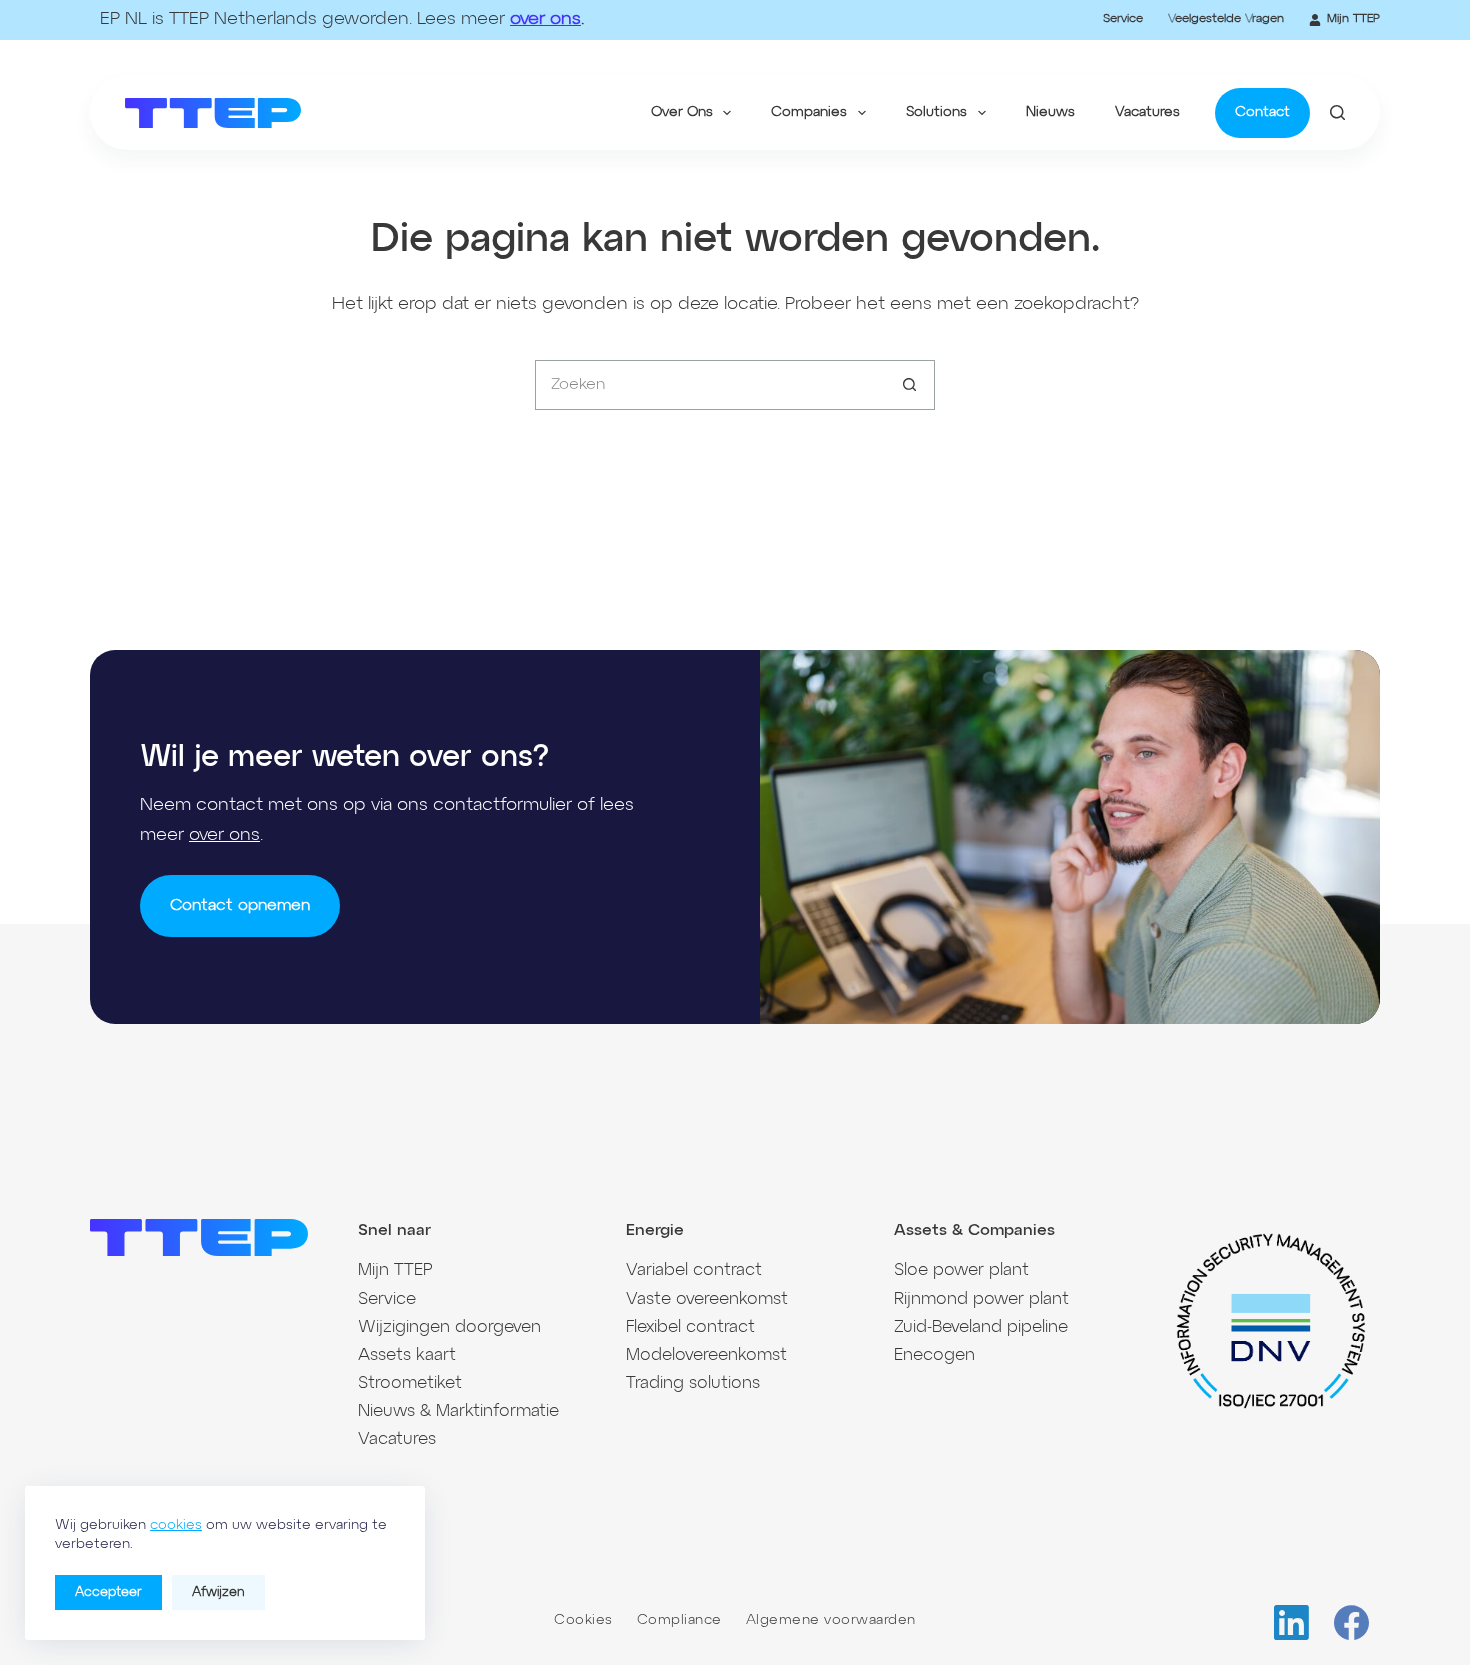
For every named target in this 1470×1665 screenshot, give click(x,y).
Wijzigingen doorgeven (449, 1327)
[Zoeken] (1337, 112)
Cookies (583, 1620)
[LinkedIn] (1291, 1622)
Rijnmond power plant (981, 1299)
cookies (176, 1525)
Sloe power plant (961, 1270)
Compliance (679, 1620)
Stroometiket (410, 1383)
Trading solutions (693, 1383)
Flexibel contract (690, 1327)
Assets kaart (407, 1355)
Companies (809, 112)
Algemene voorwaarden (831, 1620)
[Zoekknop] (910, 385)
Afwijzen (218, 1592)
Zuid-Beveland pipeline (981, 1327)
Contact (1262, 112)
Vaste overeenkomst (707, 1299)
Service (1123, 19)
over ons (545, 19)
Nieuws (1050, 112)
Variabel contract (694, 1270)
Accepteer (108, 1592)
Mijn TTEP (1353, 19)
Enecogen (934, 1355)
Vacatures (1147, 112)
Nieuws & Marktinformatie (458, 1411)
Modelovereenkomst (706, 1355)
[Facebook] (1351, 1622)
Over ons (682, 112)
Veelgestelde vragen (1226, 19)
